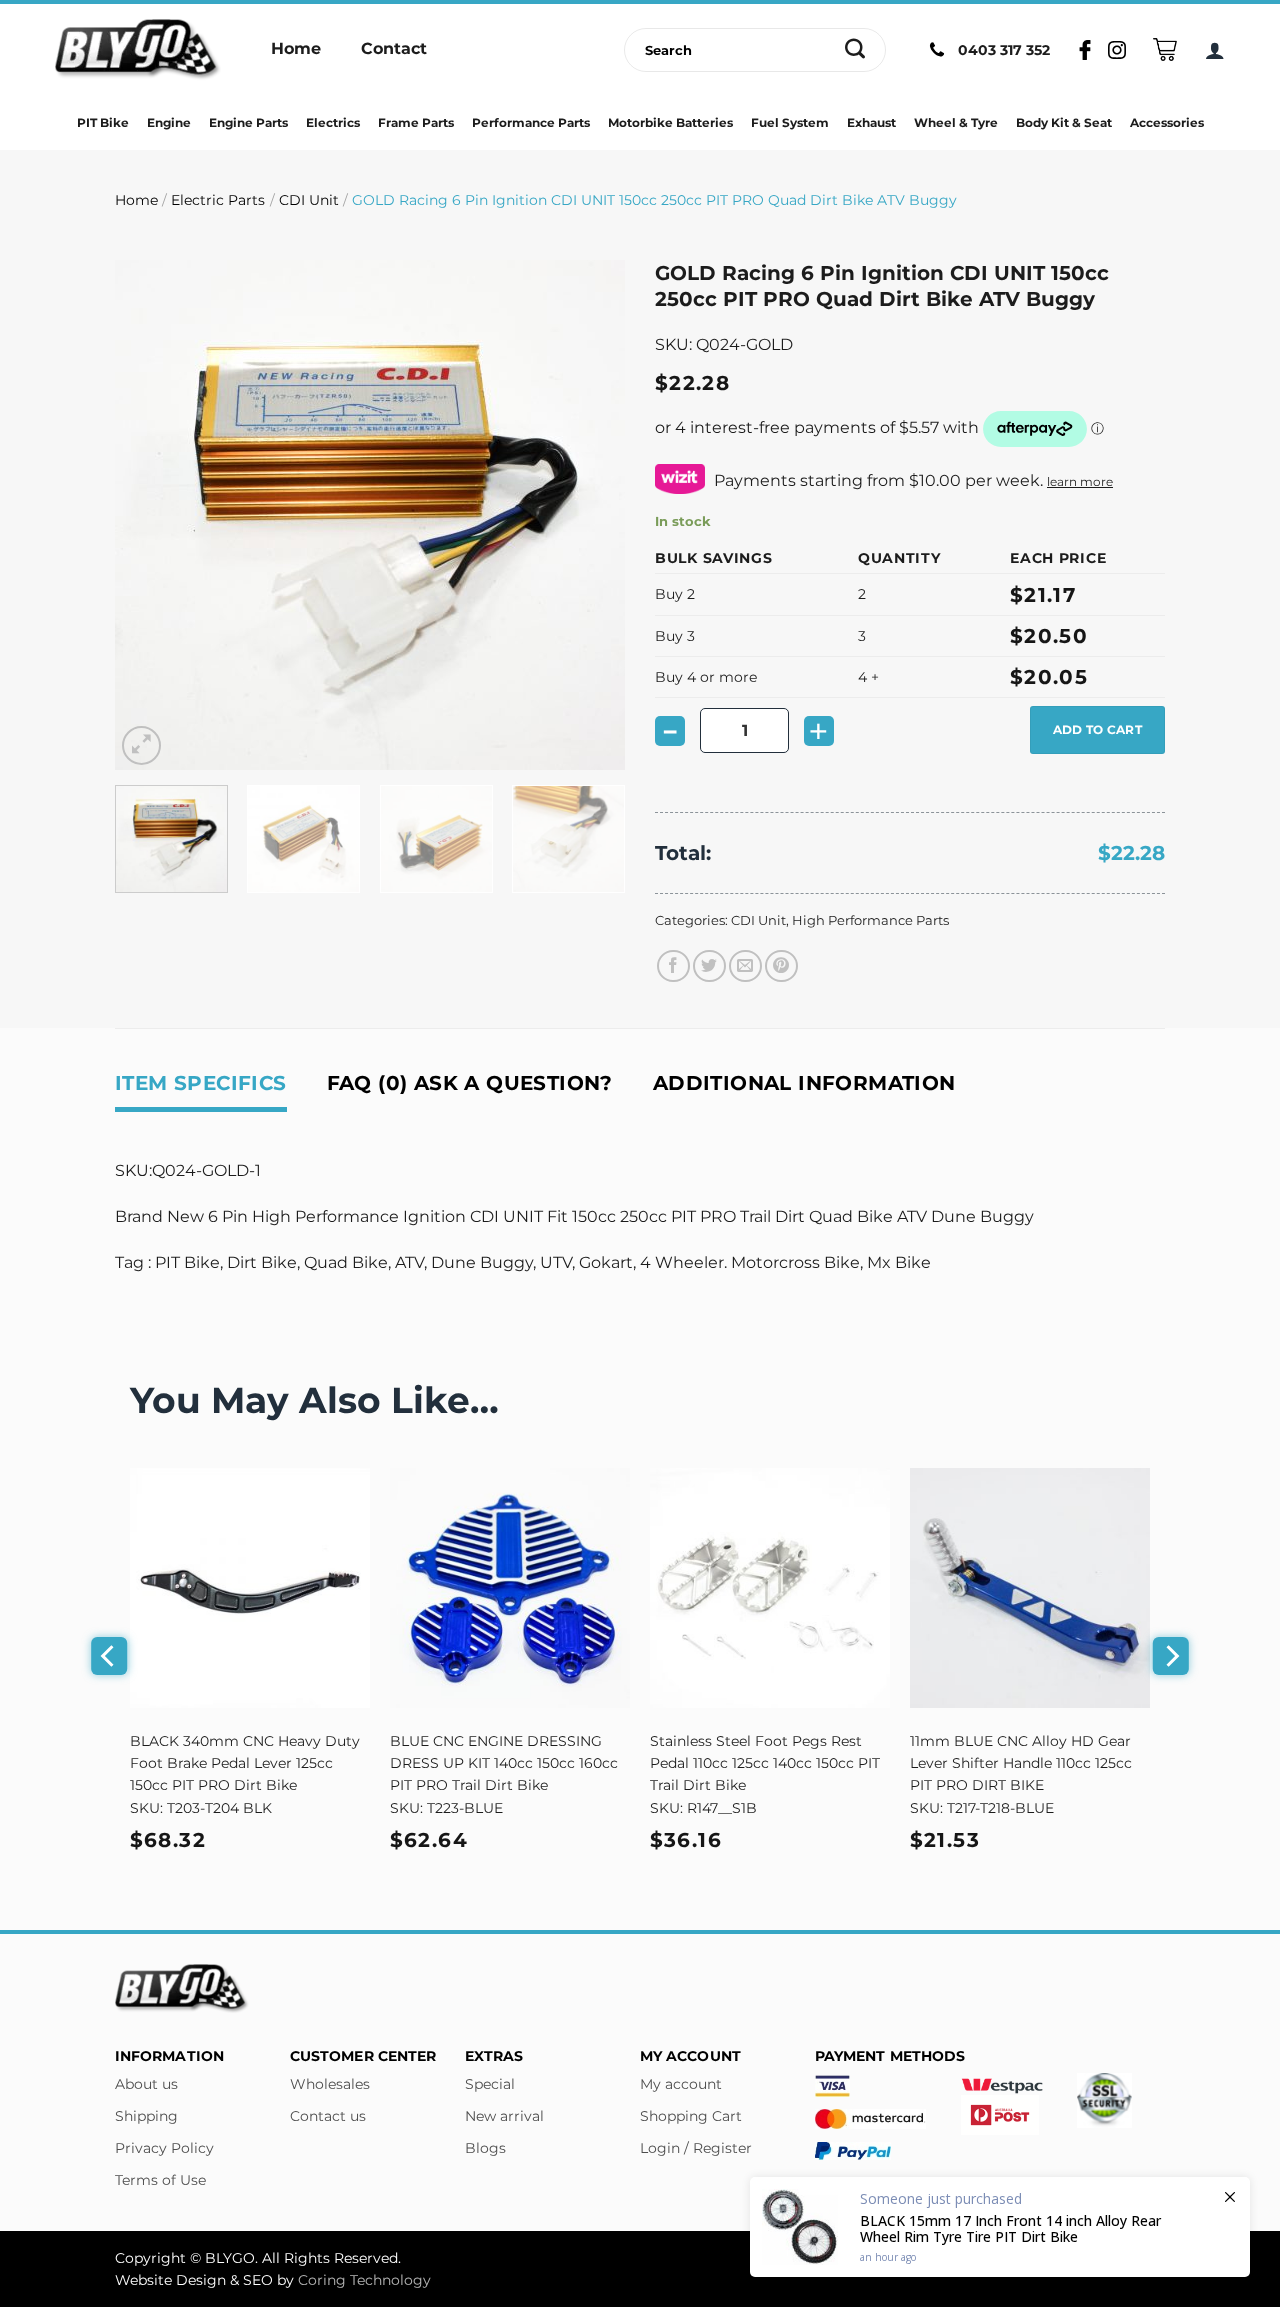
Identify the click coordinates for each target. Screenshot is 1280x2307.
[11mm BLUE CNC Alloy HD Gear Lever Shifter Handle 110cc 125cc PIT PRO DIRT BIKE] (1030, 1588)
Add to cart (1097, 729)
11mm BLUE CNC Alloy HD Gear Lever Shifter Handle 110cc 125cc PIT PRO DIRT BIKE (1021, 1763)
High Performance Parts (870, 920)
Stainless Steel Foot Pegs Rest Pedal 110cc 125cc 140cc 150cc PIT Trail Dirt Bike (765, 1763)
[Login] (1215, 50)
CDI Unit (309, 200)
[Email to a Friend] (745, 966)
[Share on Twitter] (709, 966)
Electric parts (218, 200)
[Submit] (855, 50)
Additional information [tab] (804, 1083)
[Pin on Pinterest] (781, 966)
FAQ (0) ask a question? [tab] (470, 1083)
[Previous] (150, 515)
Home (136, 200)
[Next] (590, 515)
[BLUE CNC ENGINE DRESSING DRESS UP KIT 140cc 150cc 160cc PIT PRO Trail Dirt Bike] (510, 1588)
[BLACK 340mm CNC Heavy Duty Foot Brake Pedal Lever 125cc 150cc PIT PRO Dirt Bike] (250, 1588)
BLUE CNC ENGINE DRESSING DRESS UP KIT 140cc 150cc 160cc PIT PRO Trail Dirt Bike (504, 1763)
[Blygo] (138, 50)
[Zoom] (141, 745)
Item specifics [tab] (201, 1083)
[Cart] (1165, 49)
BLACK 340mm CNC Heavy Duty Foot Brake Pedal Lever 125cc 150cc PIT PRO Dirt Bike (245, 1763)
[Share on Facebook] (673, 966)
